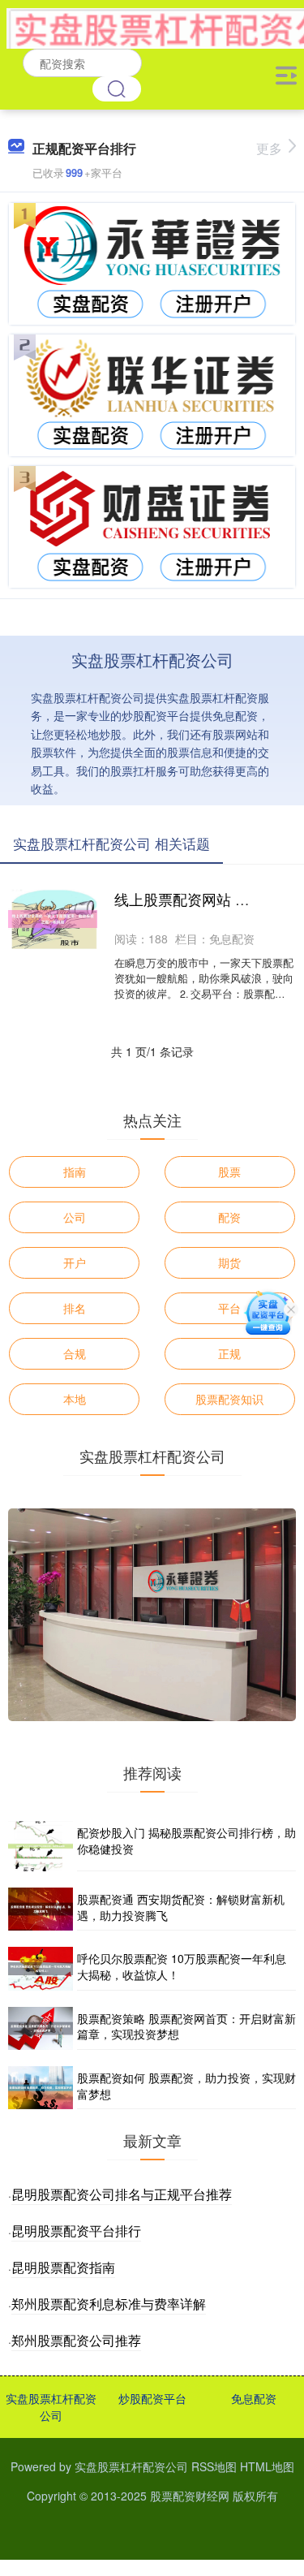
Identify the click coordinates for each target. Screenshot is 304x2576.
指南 (75, 1171)
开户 (75, 1262)
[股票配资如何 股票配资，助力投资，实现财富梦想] (41, 2088)
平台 (229, 1308)
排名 (75, 1308)
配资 (229, 1217)
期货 (229, 1262)
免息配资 (254, 2398)
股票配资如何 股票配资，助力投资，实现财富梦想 (186, 2086)
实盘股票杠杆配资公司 (51, 2407)
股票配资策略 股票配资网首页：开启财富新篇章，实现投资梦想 (186, 2026)
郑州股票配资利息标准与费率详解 (109, 2304)
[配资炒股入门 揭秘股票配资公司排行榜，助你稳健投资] (41, 1846)
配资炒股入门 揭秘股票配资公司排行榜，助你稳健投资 (186, 1840)
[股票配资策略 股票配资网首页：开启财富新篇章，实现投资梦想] (41, 2028)
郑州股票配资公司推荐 (76, 2340)
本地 (75, 1399)
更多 (269, 148)
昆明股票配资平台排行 (76, 2231)
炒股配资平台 (152, 2398)
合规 (75, 1353)
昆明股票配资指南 (63, 2267)
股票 (229, 1171)
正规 (229, 1353)
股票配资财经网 (190, 2496)
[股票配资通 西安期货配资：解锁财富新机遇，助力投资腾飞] (41, 1909)
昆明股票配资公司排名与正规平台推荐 (122, 2194)
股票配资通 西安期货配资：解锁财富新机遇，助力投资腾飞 (181, 1907)
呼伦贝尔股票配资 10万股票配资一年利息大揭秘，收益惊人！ (182, 1966)
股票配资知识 (229, 1399)
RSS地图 (214, 2466)
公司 (75, 1217)
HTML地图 (267, 2466)
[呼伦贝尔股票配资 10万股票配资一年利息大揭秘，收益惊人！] (41, 1968)
